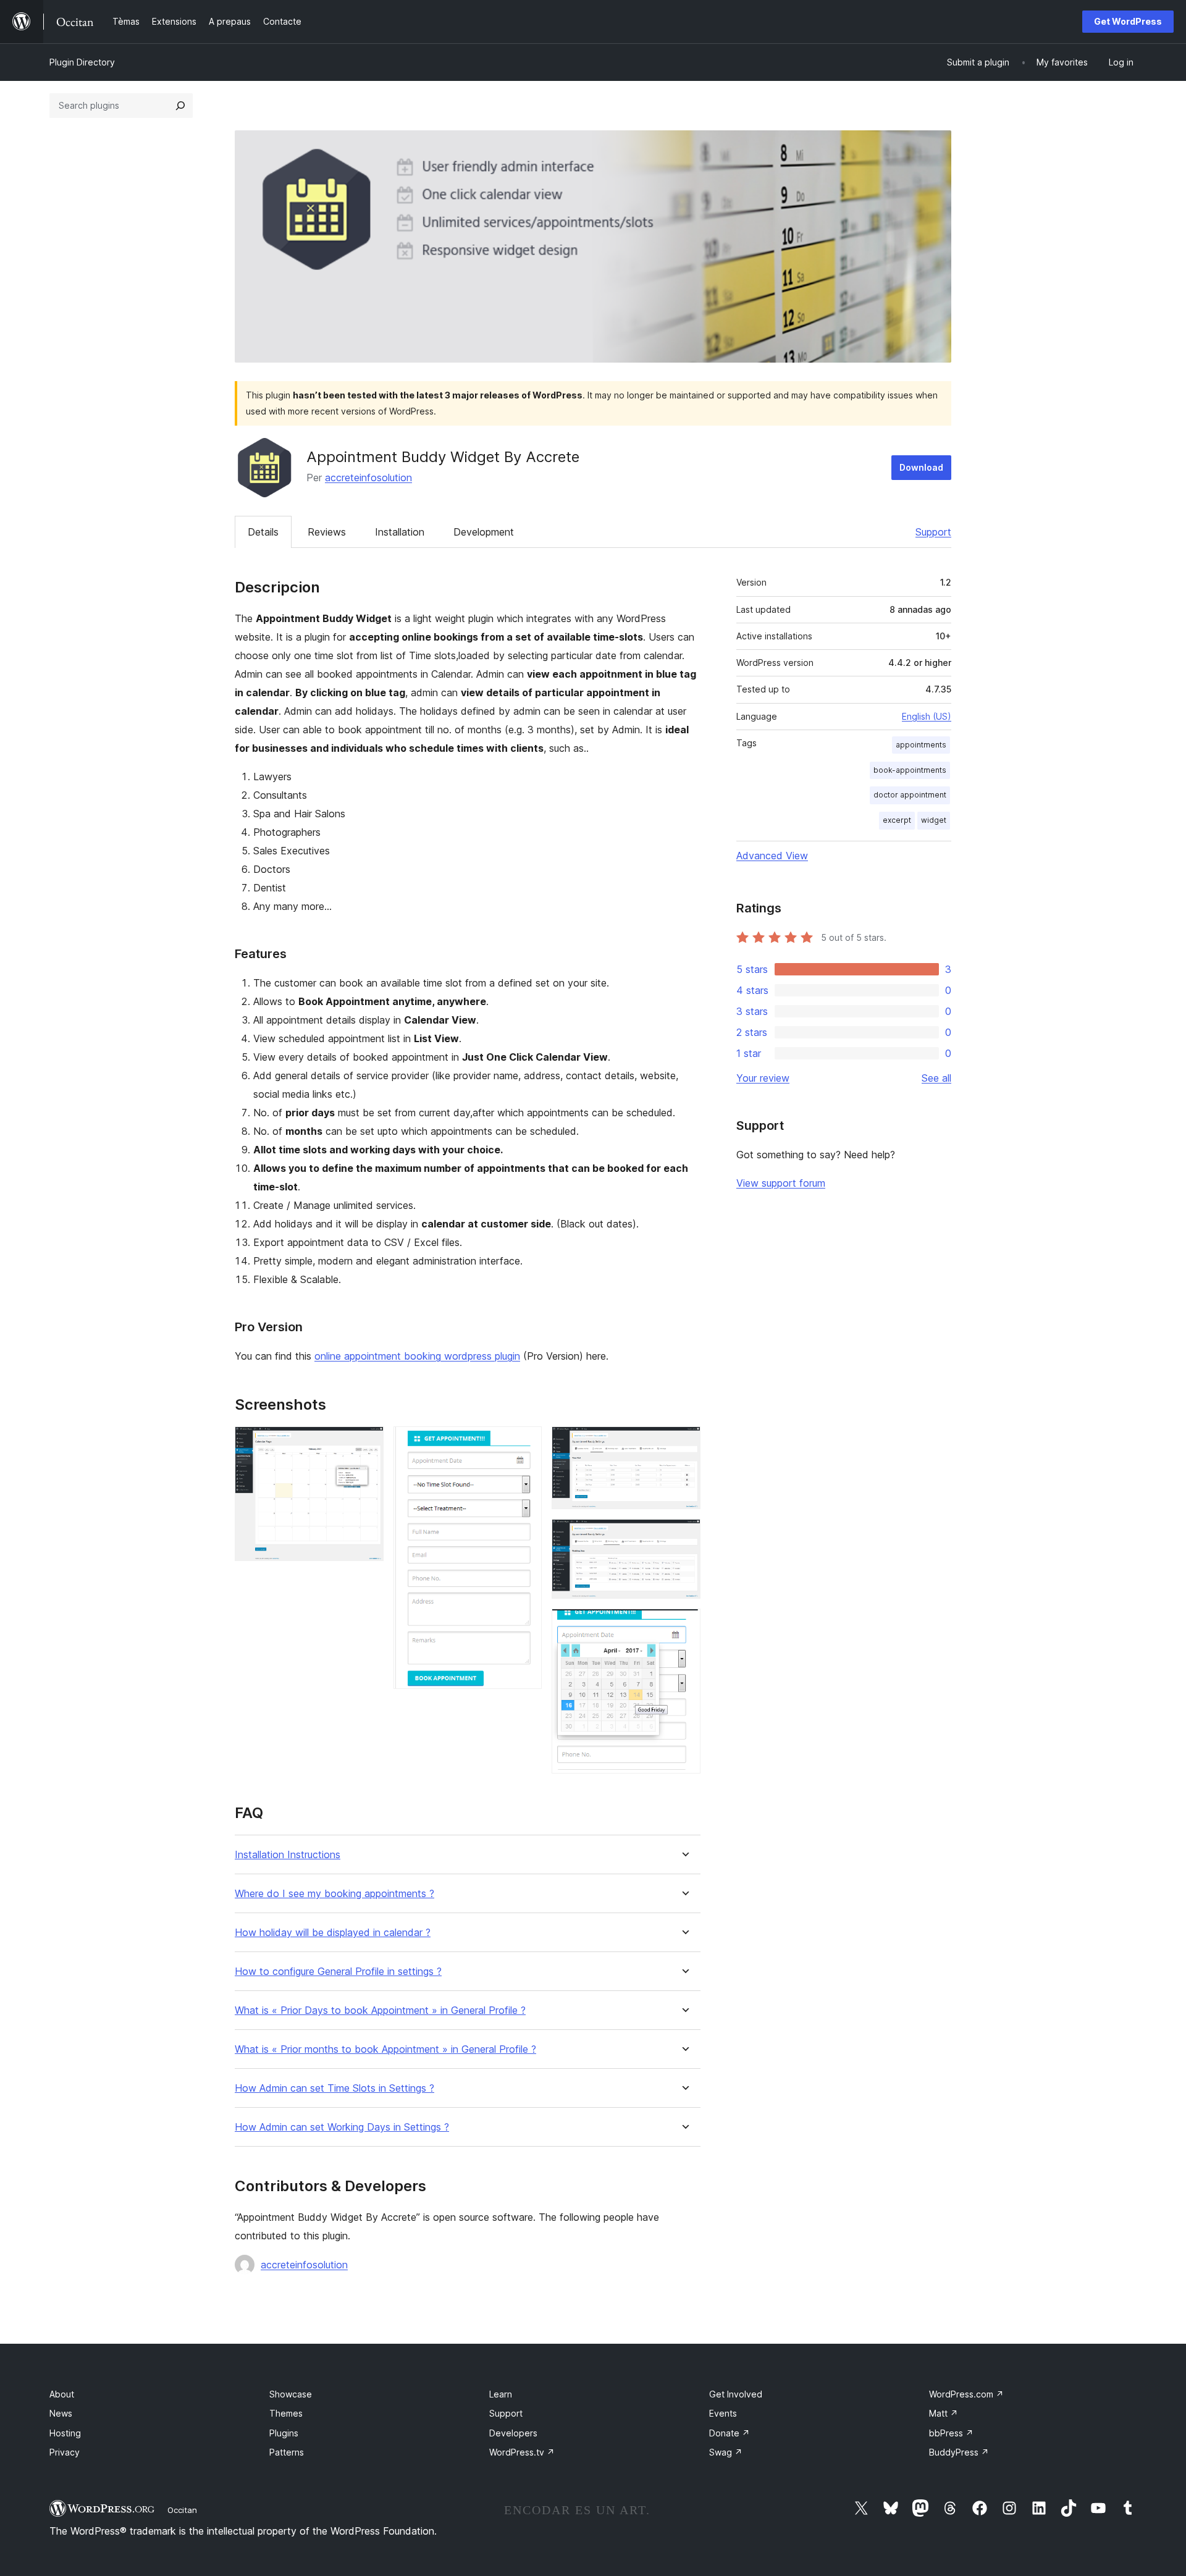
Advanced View (772, 856)
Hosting (65, 2433)
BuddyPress (959, 2452)
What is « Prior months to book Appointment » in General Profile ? (385, 2049)
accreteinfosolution (368, 478)
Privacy (65, 2452)
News (61, 2413)
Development (484, 532)
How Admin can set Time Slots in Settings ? (334, 2088)
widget (934, 820)
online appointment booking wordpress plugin (417, 1356)
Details (263, 532)
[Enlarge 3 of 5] (684, 1443)
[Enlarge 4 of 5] (684, 1536)
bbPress (951, 2433)
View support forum (781, 1183)
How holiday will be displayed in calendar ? (333, 1933)
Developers (513, 2433)
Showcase (291, 2394)
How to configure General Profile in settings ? (338, 1972)
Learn (501, 2394)
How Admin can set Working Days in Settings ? (342, 2127)
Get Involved (736, 2394)
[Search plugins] (180, 106)
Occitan (182, 2510)
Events (723, 2413)
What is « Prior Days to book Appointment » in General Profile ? (380, 2010)
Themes (286, 2413)
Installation (400, 532)
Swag (726, 2452)
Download (921, 467)
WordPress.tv (522, 2452)
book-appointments (910, 770)
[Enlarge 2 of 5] (525, 1443)
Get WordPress (1128, 21)
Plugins (284, 2433)
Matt (944, 2413)
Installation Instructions (288, 1855)
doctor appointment (910, 795)
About (62, 2394)
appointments (921, 745)
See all (936, 1078)
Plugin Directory (82, 62)
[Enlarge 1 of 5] (367, 1443)
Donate (730, 2433)
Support (933, 532)
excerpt (897, 820)
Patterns (287, 2452)
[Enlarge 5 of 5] (684, 1625)
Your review (763, 1078)
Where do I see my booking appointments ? (334, 1894)
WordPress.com (966, 2394)
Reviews (327, 532)
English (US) (927, 716)
